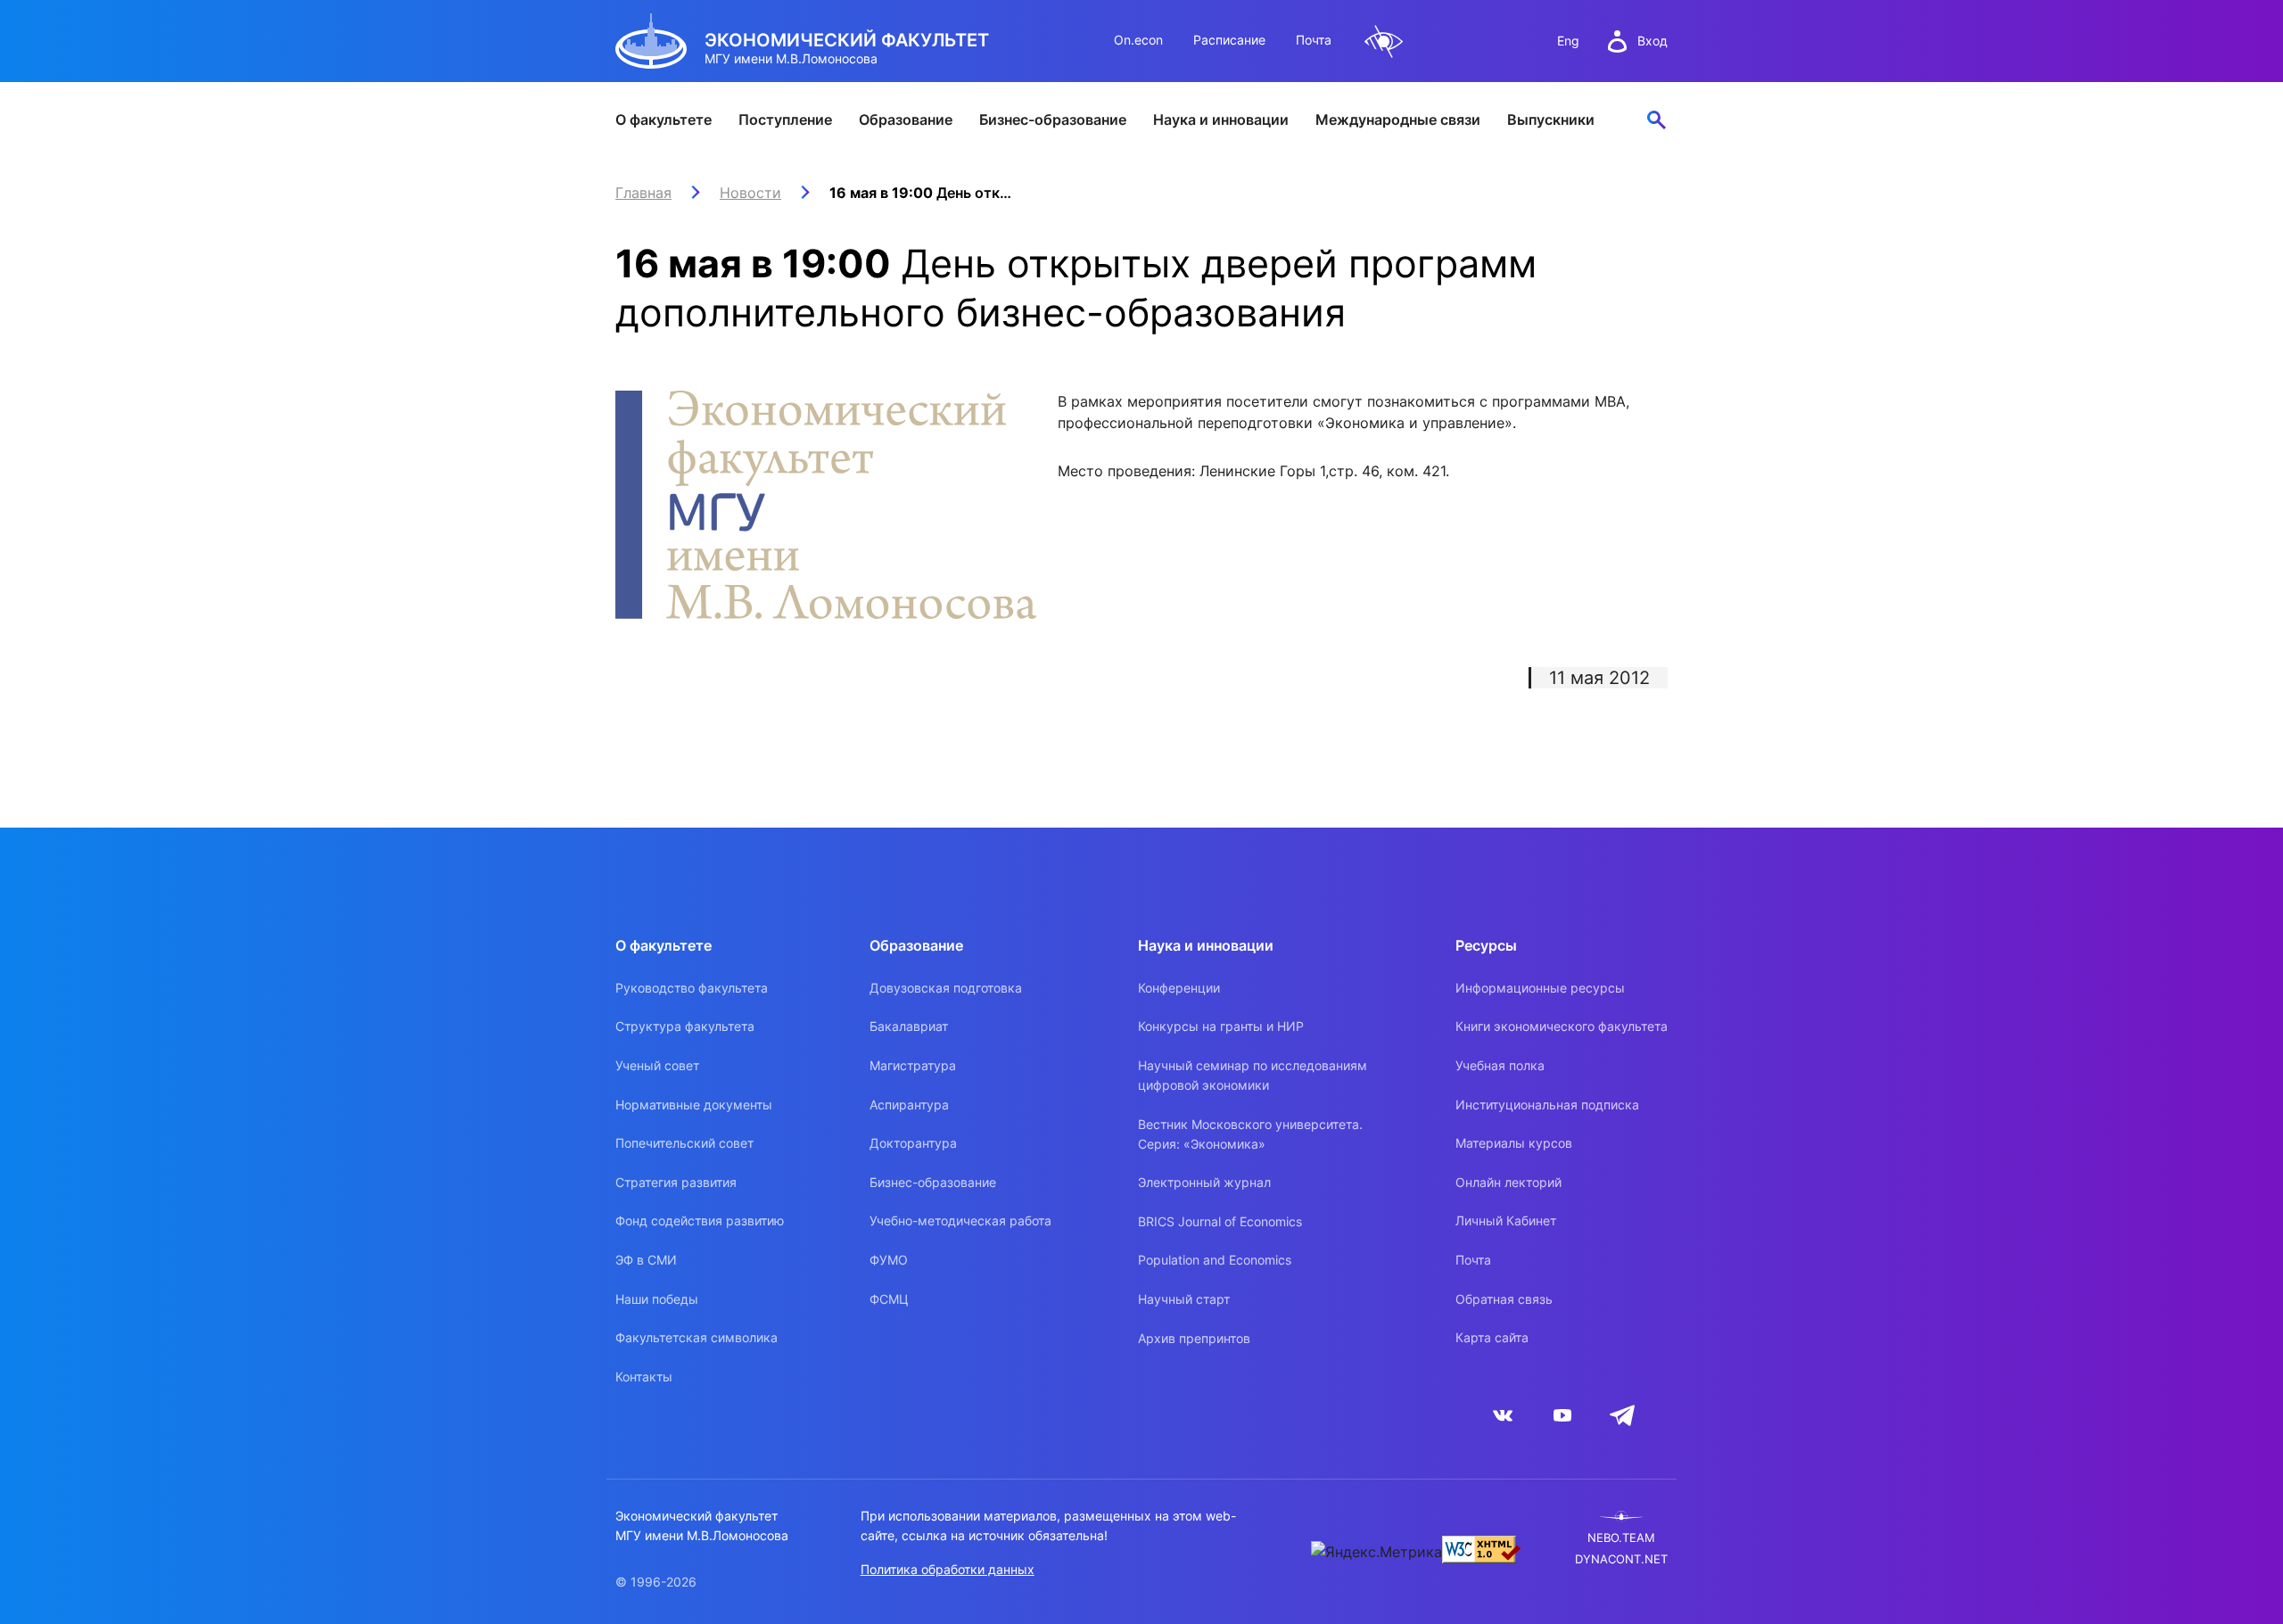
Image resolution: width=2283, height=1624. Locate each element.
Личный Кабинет (1506, 1220)
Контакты (644, 1377)
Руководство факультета (692, 988)
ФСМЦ (889, 1299)
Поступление (785, 120)
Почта (1314, 40)
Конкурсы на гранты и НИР (1221, 1026)
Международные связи (1398, 120)
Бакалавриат (909, 1026)
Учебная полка (1500, 1065)
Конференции (1179, 988)
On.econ (1138, 40)
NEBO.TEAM (1621, 1538)
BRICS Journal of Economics (1220, 1221)
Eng (1568, 41)
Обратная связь (1504, 1299)
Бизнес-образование (1053, 120)
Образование (906, 120)
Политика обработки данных (948, 1569)
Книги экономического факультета (1562, 1026)
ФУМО (889, 1260)
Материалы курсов (1514, 1143)
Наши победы (657, 1299)
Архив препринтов (1194, 1338)
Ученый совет (657, 1065)
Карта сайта (1492, 1337)
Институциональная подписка (1547, 1105)
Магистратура (913, 1065)
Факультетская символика (696, 1337)
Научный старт (1184, 1299)
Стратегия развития (676, 1182)
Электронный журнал (1204, 1182)
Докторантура (913, 1143)
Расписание (1229, 40)
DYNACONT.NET (1621, 1559)
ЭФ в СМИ (646, 1260)
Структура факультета (685, 1026)
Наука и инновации (1221, 120)
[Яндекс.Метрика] (1376, 1552)
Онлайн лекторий (1508, 1182)
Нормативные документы (694, 1105)
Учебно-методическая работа (960, 1220)
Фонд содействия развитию (700, 1220)
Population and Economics (1215, 1260)
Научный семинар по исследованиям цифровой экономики (1253, 1075)
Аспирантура (909, 1105)
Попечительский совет (684, 1143)
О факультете (663, 120)
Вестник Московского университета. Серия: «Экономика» (1250, 1134)
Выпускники (1551, 120)
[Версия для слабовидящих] (1384, 41)
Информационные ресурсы (1540, 988)
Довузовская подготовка (946, 988)
